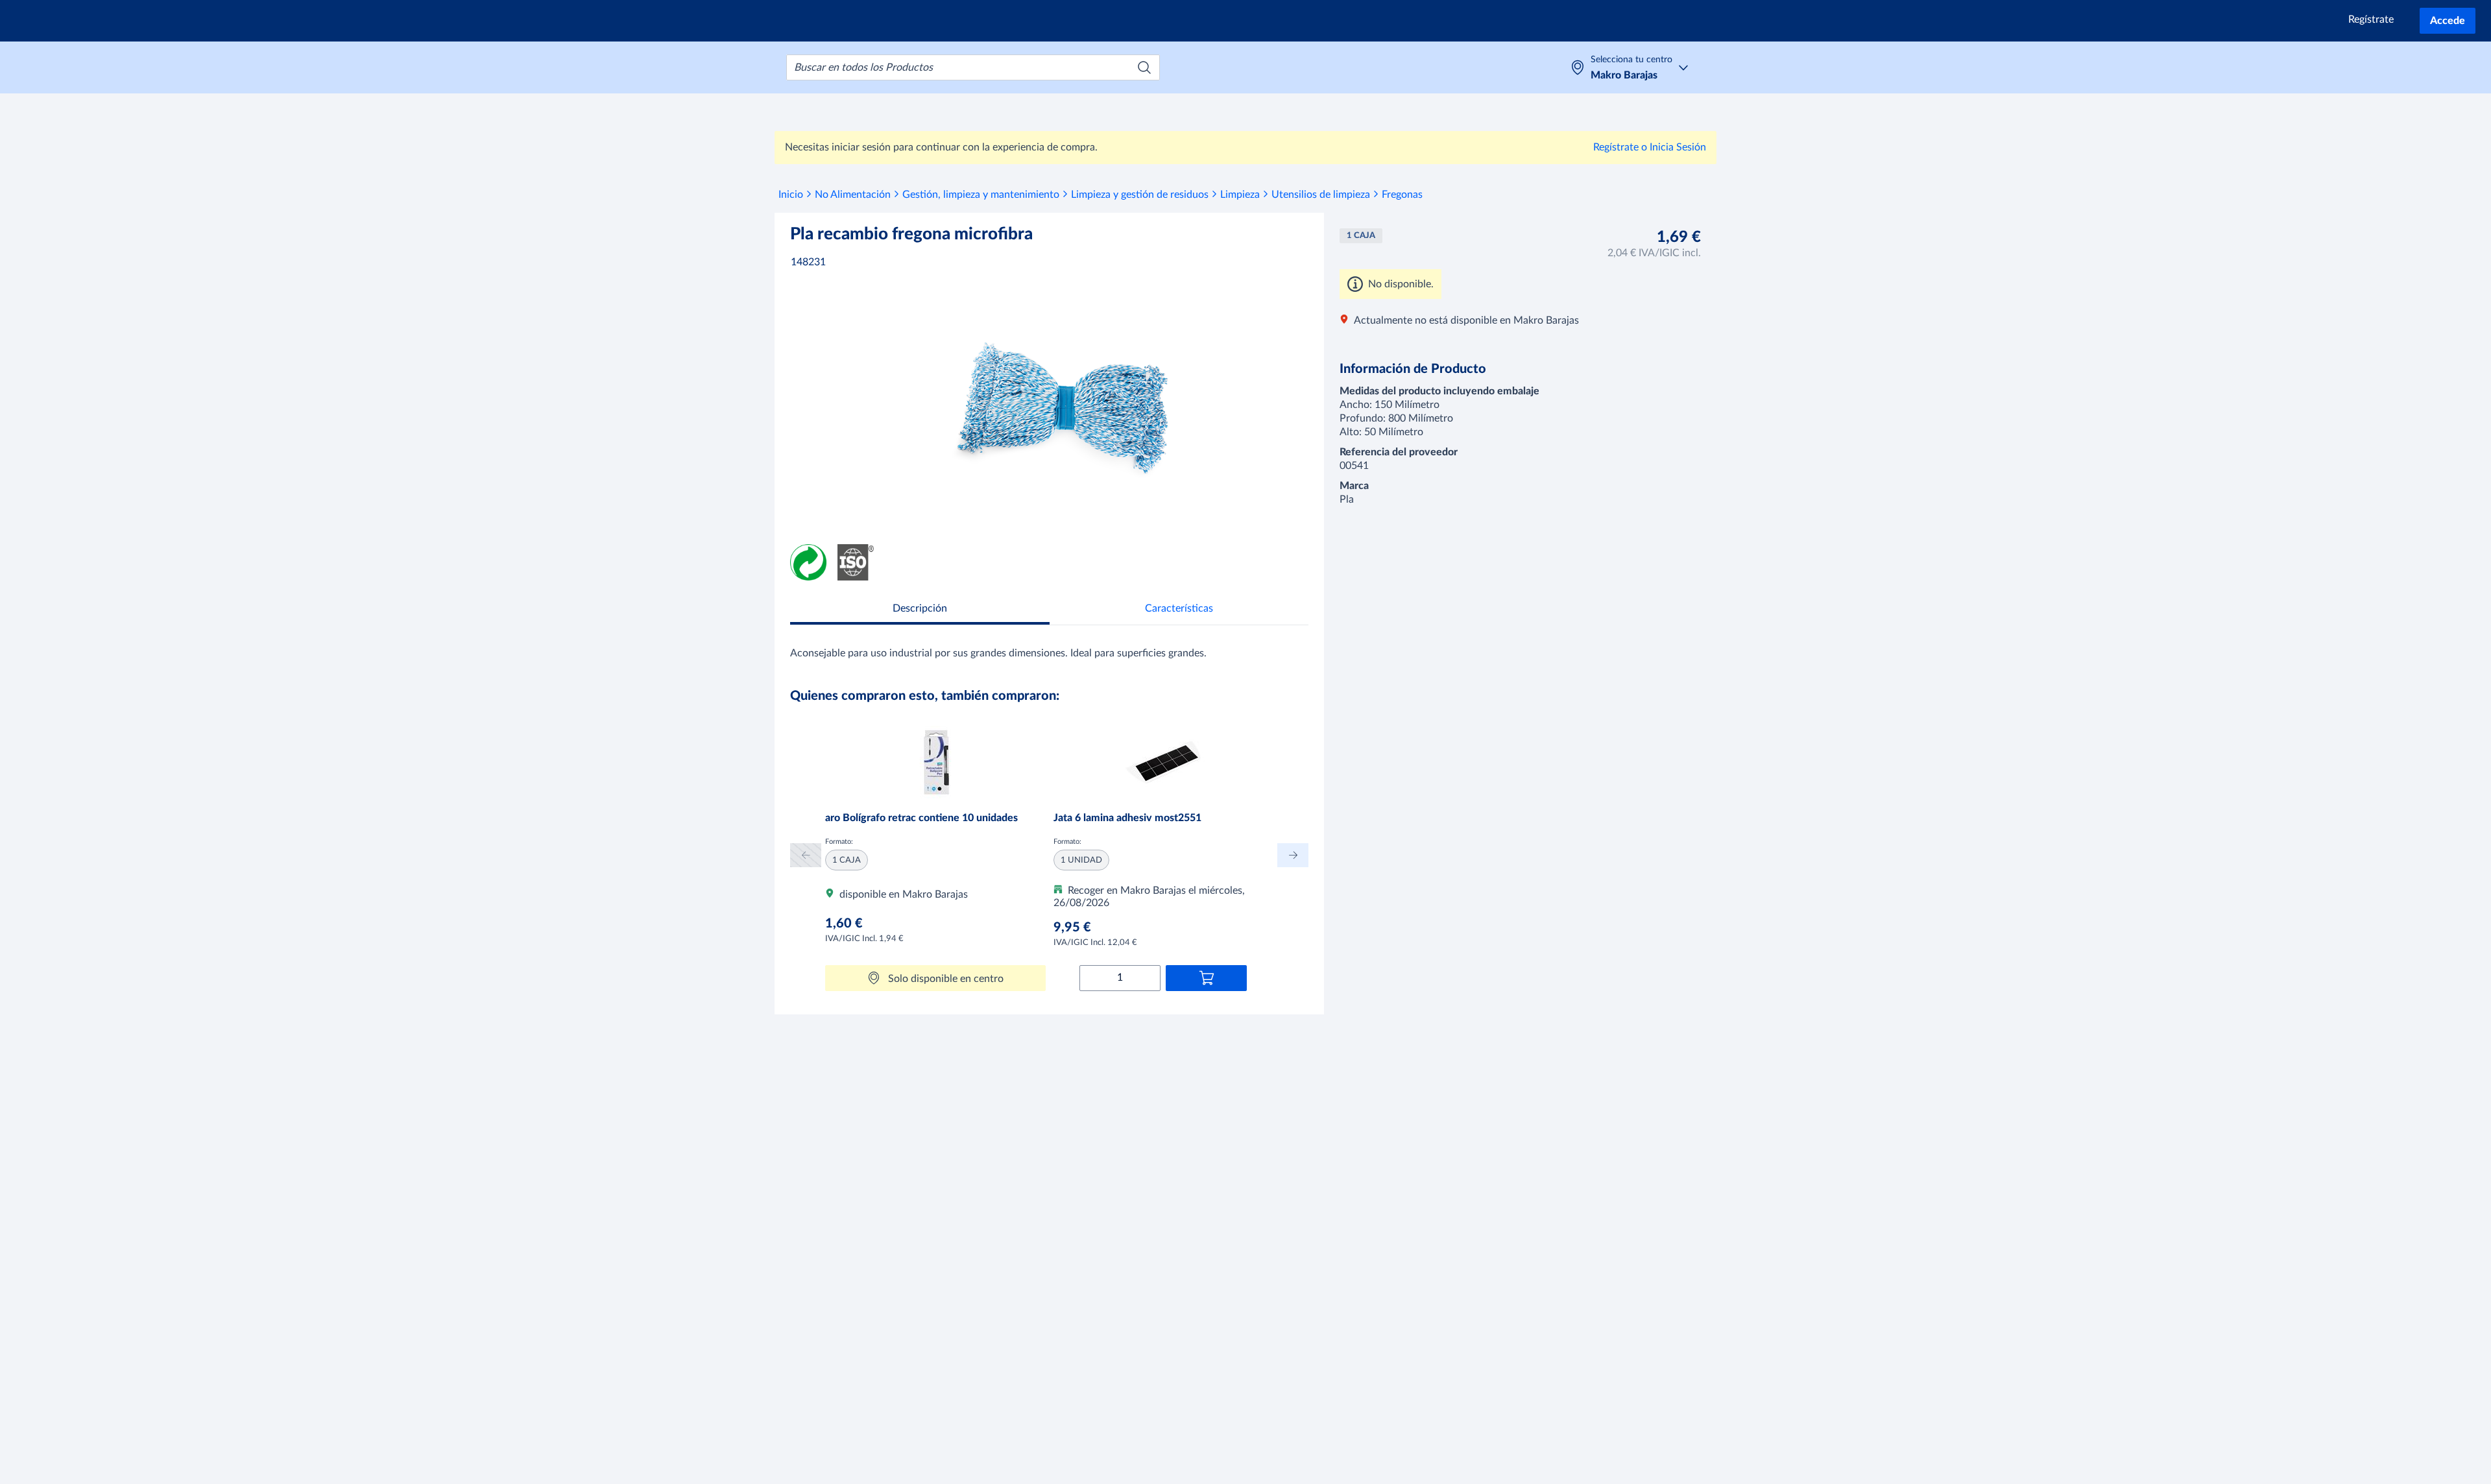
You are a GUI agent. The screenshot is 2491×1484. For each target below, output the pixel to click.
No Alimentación (853, 195)
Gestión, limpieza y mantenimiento (981, 195)
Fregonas (1402, 195)
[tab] (920, 610)
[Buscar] (1144, 67)
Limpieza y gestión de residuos (1140, 195)
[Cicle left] (806, 855)
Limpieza (1240, 195)
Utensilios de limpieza (1321, 195)
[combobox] (973, 67)
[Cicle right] (1293, 855)
